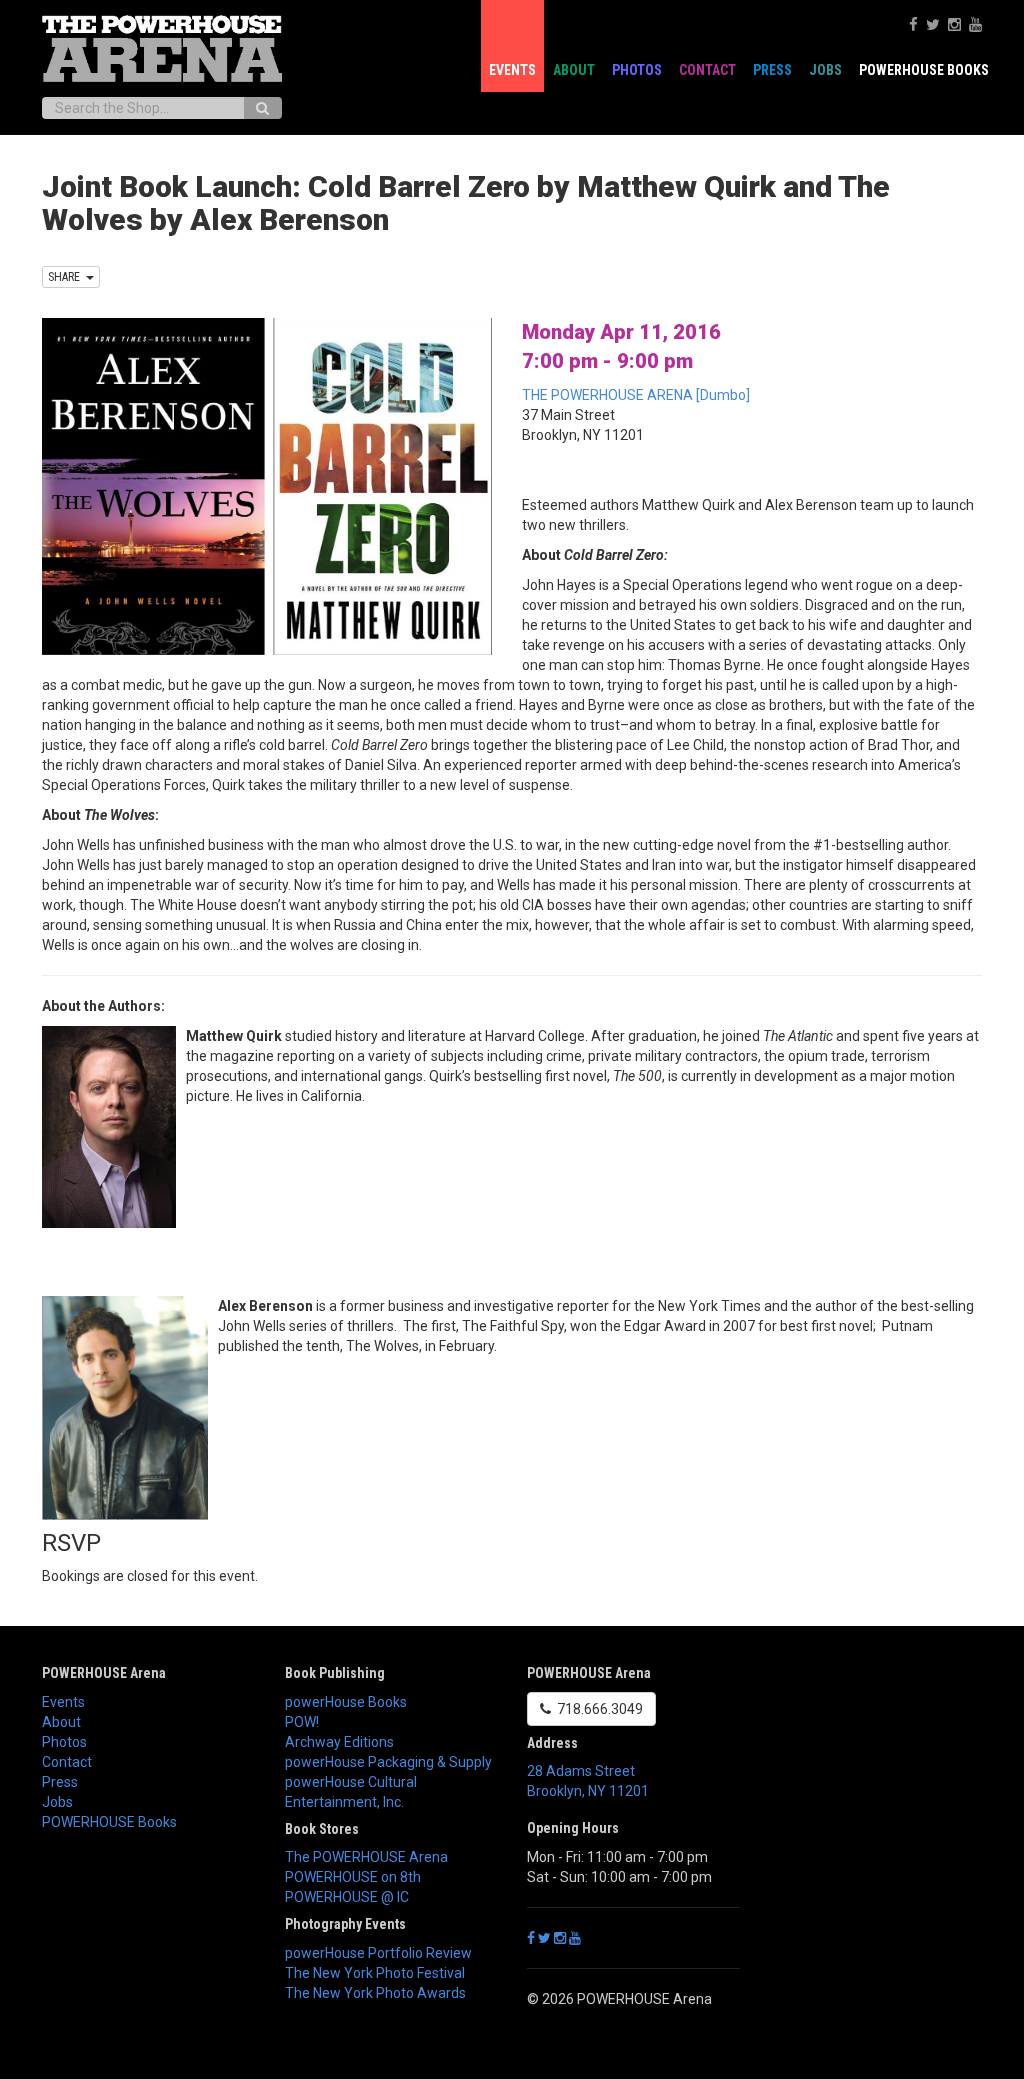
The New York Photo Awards (375, 1993)
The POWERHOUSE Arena (366, 1857)
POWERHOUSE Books (109, 1822)
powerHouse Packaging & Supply (388, 1762)
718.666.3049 (597, 1709)
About (574, 70)
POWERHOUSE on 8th (353, 1877)
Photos (637, 70)
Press (772, 70)
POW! (302, 1722)
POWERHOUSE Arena (104, 1673)
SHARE (67, 277)
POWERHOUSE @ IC (347, 1897)
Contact (707, 70)
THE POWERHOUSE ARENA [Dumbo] (636, 395)
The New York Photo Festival (375, 1973)
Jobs (825, 70)
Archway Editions (339, 1742)
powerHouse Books (346, 1702)
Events (512, 70)
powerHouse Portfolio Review (378, 1953)
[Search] (262, 108)
